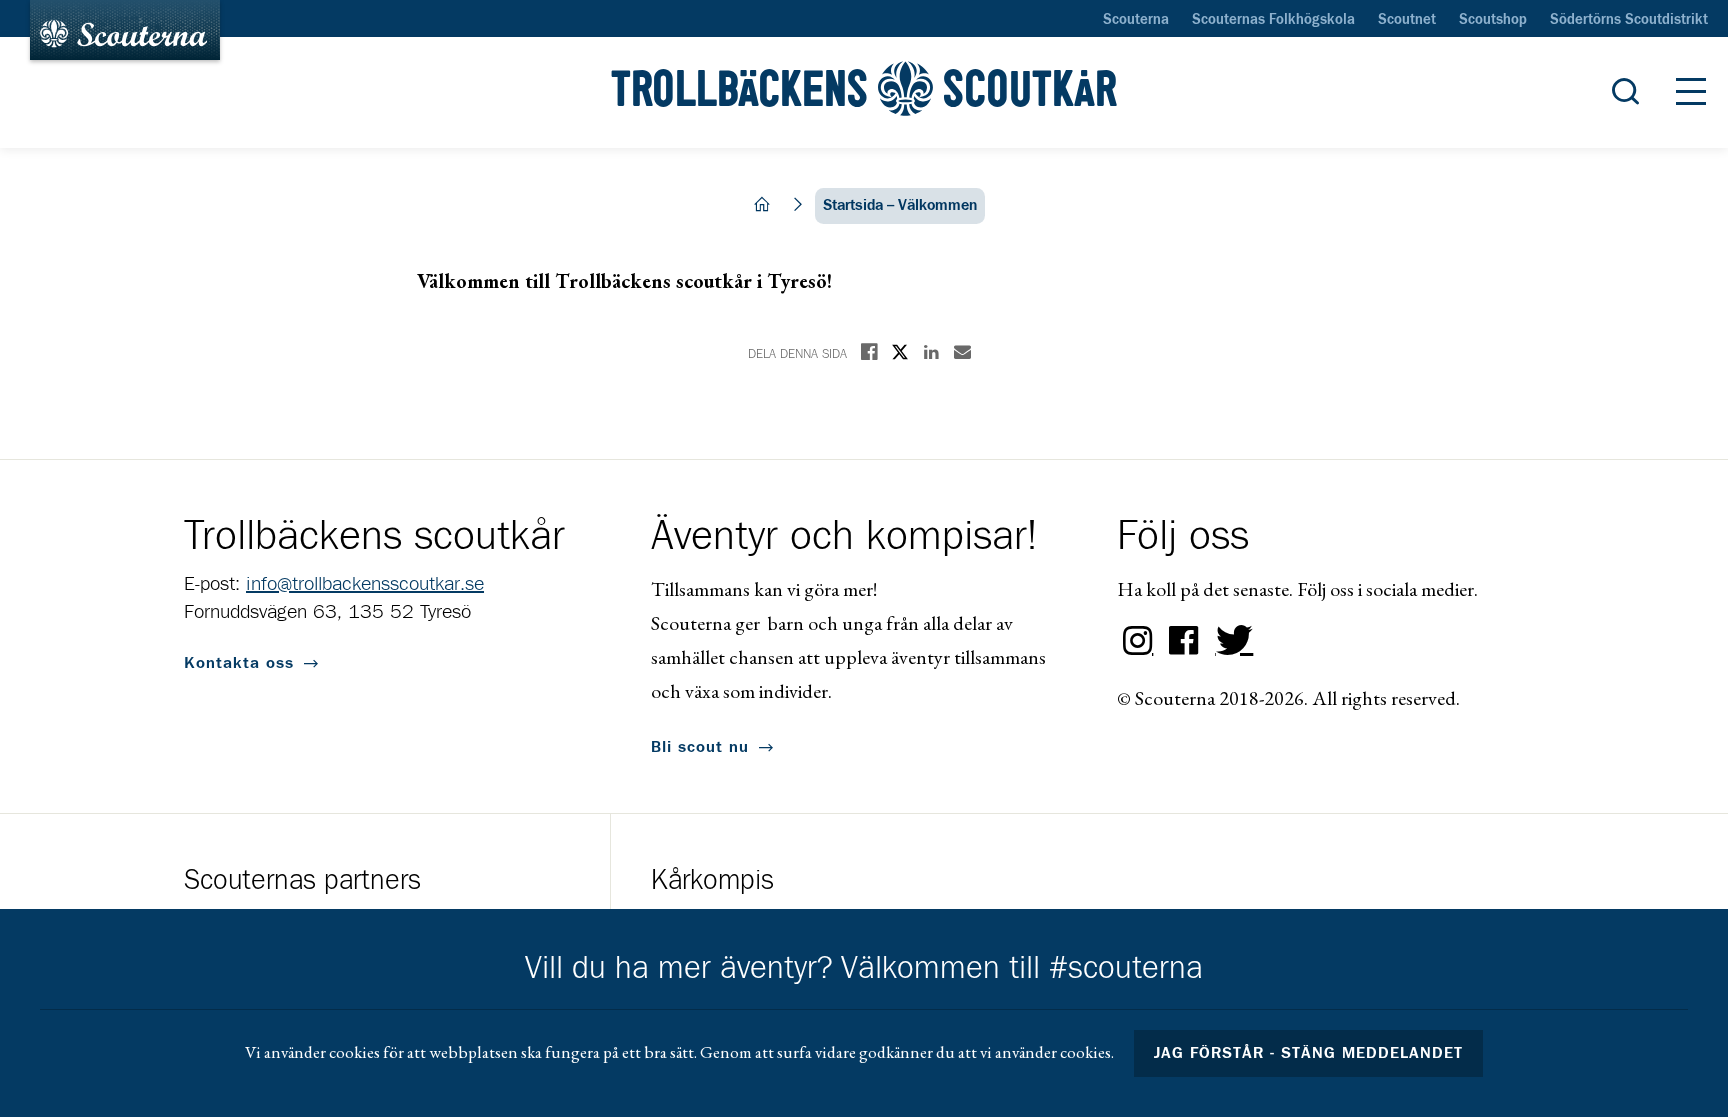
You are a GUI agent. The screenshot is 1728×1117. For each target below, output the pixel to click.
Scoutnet (1407, 20)
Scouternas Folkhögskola (1273, 20)
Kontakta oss (239, 663)
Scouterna (1136, 20)
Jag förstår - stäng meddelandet (1309, 1053)
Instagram (1138, 641)
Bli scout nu (700, 747)
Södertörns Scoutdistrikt (1629, 20)
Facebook (1184, 641)
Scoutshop (1493, 20)
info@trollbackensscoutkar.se (365, 584)
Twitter (1230, 641)
